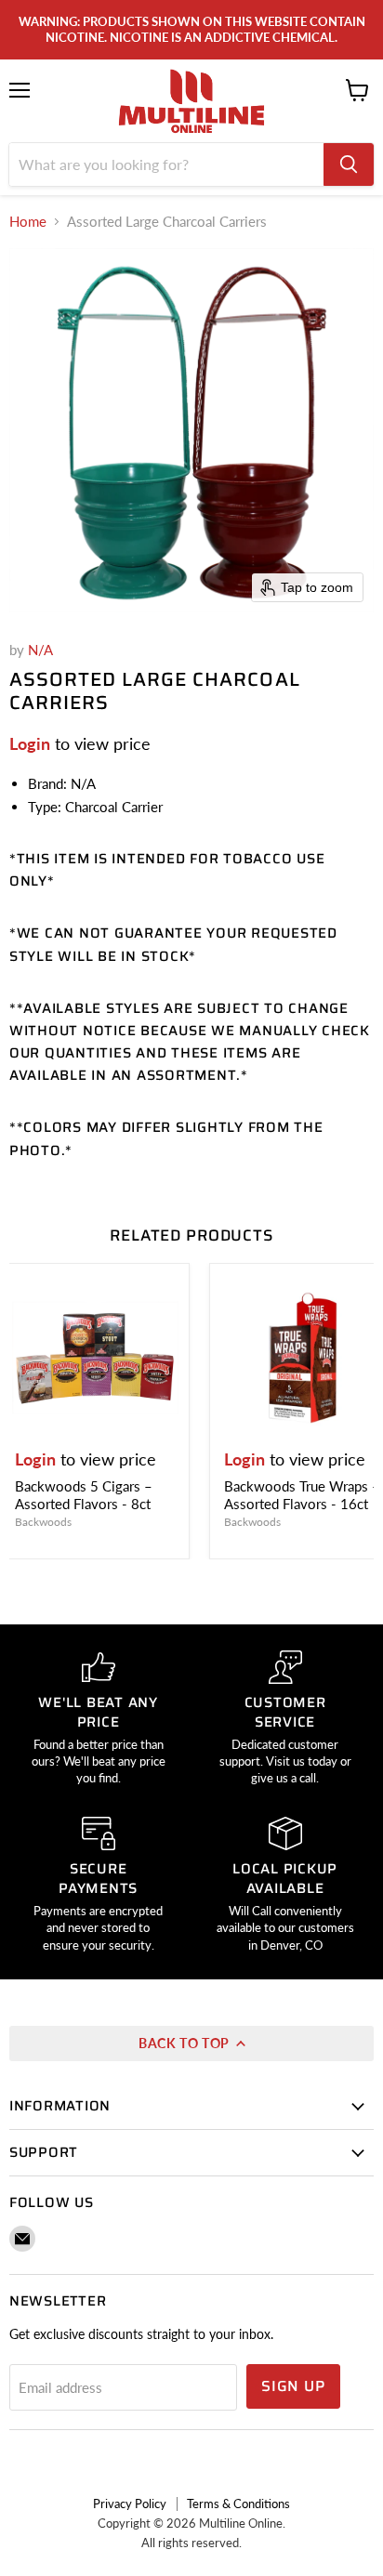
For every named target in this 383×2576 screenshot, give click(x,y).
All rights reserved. (191, 2543)
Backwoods (43, 1522)
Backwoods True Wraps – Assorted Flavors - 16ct (302, 1495)
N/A (40, 650)
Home (28, 222)
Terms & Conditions (238, 2504)
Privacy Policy (130, 2504)
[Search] (349, 164)
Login (30, 743)
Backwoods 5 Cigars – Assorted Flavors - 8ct (84, 1495)
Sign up (293, 2386)
